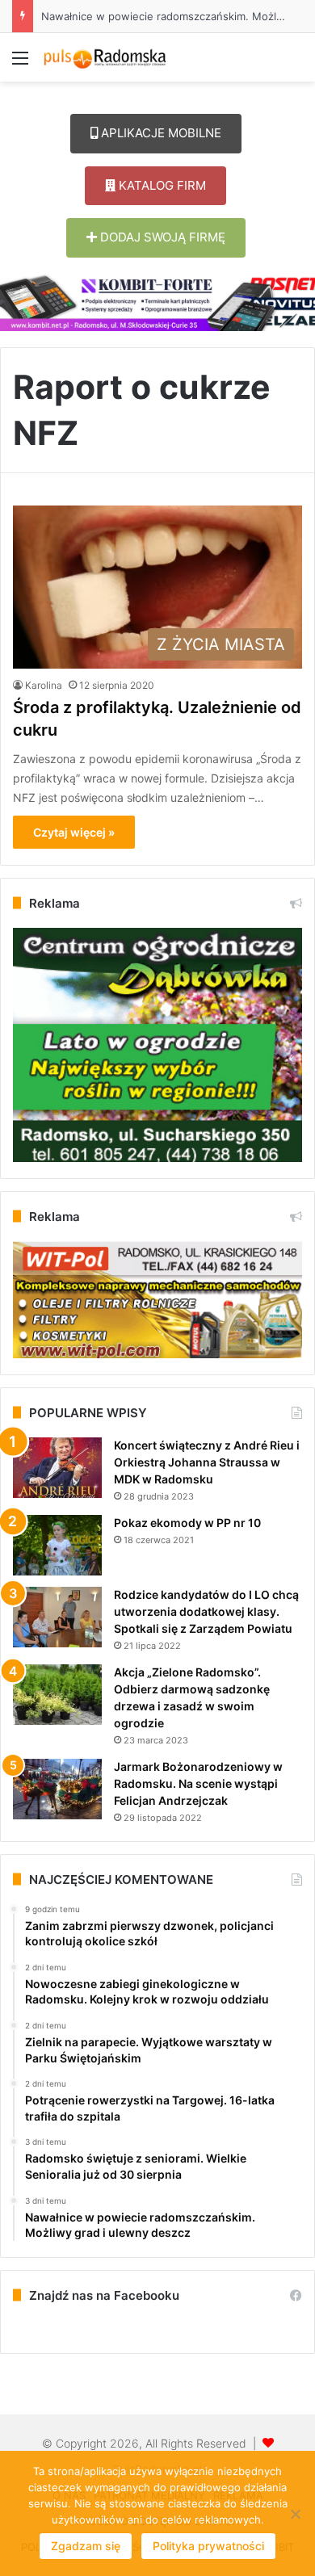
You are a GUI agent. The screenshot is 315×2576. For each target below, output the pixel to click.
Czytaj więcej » (74, 832)
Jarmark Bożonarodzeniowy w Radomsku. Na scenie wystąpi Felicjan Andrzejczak (198, 1783)
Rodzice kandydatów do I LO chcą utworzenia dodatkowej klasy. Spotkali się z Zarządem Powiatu (206, 1611)
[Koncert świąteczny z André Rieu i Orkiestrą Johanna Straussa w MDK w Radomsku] (57, 1468)
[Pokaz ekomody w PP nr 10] (57, 1545)
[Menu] (20, 63)
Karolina (44, 685)
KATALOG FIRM (161, 185)
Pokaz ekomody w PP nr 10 (187, 1523)
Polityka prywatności (208, 2546)
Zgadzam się (86, 2546)
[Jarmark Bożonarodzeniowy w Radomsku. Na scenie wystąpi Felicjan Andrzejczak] (57, 1789)
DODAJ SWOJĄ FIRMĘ (161, 237)
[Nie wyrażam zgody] (295, 2514)
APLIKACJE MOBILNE (160, 133)
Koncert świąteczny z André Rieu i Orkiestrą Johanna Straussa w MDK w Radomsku (207, 1462)
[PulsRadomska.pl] (105, 57)
